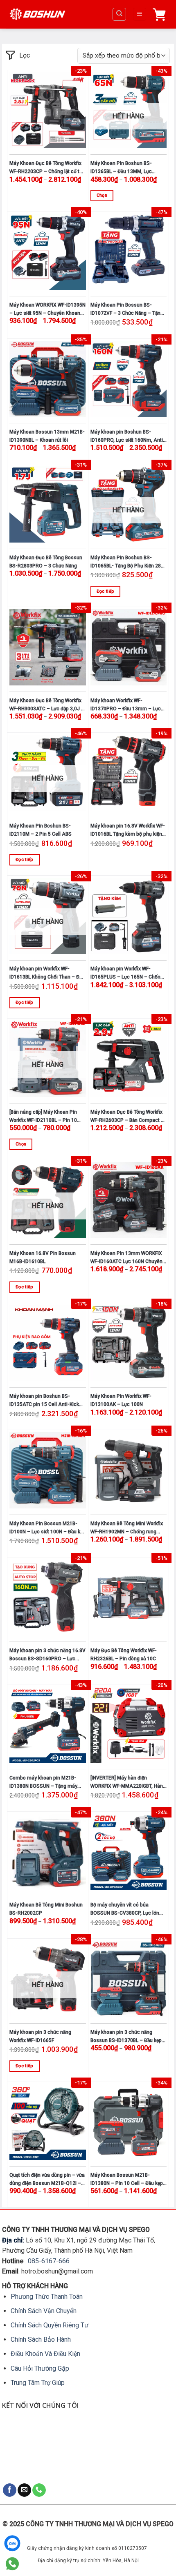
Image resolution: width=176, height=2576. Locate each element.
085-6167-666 (49, 2261)
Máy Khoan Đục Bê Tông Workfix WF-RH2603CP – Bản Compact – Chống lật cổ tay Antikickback (127, 1117)
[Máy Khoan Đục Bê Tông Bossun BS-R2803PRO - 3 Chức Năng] (48, 504)
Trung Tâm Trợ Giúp (38, 2383)
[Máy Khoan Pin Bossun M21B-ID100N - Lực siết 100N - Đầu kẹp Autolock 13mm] (48, 1470)
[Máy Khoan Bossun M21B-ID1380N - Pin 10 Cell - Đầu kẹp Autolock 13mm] (129, 2122)
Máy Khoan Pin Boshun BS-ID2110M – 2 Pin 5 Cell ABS (41, 830)
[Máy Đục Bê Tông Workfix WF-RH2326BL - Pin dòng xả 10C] (129, 1598)
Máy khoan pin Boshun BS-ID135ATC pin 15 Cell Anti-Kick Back (44, 1401)
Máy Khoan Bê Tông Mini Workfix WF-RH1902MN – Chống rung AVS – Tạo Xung (127, 1528)
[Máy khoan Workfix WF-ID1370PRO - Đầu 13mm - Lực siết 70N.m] (129, 647)
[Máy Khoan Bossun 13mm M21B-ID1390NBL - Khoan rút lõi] (48, 379)
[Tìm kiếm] (119, 14)
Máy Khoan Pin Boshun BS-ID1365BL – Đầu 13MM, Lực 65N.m (121, 168)
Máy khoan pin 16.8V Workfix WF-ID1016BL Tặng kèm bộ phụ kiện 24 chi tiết (128, 831)
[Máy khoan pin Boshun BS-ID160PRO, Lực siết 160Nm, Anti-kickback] (129, 379)
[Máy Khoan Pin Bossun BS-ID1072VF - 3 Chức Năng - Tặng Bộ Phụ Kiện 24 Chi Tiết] (129, 252)
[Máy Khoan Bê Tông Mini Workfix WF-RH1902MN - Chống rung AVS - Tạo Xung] (129, 1470)
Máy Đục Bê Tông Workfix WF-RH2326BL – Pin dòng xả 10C (124, 1655)
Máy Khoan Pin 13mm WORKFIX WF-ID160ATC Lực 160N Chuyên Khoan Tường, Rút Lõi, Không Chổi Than (129, 1258)
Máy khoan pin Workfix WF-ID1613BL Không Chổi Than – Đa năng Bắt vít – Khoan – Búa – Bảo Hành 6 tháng (46, 973)
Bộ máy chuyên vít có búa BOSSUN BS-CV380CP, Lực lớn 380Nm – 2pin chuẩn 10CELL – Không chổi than (125, 1910)
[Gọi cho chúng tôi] (39, 2490)
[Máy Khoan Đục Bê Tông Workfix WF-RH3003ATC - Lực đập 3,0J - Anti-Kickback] (48, 647)
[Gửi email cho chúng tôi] (24, 2490)
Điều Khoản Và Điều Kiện (45, 2354)
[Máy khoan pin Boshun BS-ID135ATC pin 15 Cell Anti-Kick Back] (48, 1343)
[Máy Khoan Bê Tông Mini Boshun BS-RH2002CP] (48, 1852)
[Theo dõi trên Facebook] (10, 2490)
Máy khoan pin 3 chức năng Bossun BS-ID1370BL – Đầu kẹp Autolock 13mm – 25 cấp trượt (126, 2037)
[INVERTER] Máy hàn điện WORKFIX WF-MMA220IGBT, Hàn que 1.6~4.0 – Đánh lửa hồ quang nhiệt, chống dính (128, 1783)
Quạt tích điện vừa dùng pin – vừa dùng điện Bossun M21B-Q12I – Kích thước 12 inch (47, 2180)
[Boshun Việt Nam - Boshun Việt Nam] (37, 14)
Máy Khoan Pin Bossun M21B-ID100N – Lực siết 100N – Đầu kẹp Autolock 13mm (47, 1528)
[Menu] (140, 14)
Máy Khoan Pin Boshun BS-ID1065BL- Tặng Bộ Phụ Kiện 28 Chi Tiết (126, 562)
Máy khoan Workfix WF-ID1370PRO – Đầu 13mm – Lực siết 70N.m (126, 705)
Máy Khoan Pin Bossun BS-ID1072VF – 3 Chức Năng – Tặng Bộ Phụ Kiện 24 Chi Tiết (127, 310)
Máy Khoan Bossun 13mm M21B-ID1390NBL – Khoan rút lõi (47, 436)
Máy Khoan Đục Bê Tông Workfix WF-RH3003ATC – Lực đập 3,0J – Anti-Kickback (47, 705)
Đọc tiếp (106, 591)
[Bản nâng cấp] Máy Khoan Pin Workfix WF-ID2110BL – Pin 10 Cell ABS (43, 1117)
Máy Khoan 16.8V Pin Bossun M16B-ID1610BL (43, 1257)
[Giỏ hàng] (161, 14)
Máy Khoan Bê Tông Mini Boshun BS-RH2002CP (46, 1909)
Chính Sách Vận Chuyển (44, 2311)
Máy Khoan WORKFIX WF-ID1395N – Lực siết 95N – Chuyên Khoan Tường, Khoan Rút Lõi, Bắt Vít (47, 310)
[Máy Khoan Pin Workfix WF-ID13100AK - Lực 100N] (129, 1343)
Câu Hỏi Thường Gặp (40, 2368)
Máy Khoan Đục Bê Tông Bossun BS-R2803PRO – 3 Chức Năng (46, 562)
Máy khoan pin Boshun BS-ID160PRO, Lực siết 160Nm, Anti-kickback (128, 437)
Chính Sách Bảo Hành (41, 2339)
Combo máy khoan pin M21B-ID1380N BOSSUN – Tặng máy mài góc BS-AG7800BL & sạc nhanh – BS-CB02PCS (43, 1783)
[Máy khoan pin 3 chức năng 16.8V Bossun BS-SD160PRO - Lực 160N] (48, 1598)
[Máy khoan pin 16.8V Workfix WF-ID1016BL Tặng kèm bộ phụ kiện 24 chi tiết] (129, 773)
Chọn (102, 195)
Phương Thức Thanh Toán (47, 2297)
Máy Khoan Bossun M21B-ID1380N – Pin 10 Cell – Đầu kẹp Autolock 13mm (127, 2180)
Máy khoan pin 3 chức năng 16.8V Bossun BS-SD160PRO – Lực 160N (47, 1655)
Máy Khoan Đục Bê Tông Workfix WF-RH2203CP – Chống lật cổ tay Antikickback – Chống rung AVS (47, 168)
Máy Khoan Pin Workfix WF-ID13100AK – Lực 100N (121, 1400)
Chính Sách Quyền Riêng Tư (50, 2325)
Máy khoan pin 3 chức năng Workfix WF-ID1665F (40, 2036)
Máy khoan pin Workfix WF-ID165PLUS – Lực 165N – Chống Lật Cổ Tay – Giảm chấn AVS (127, 973)
